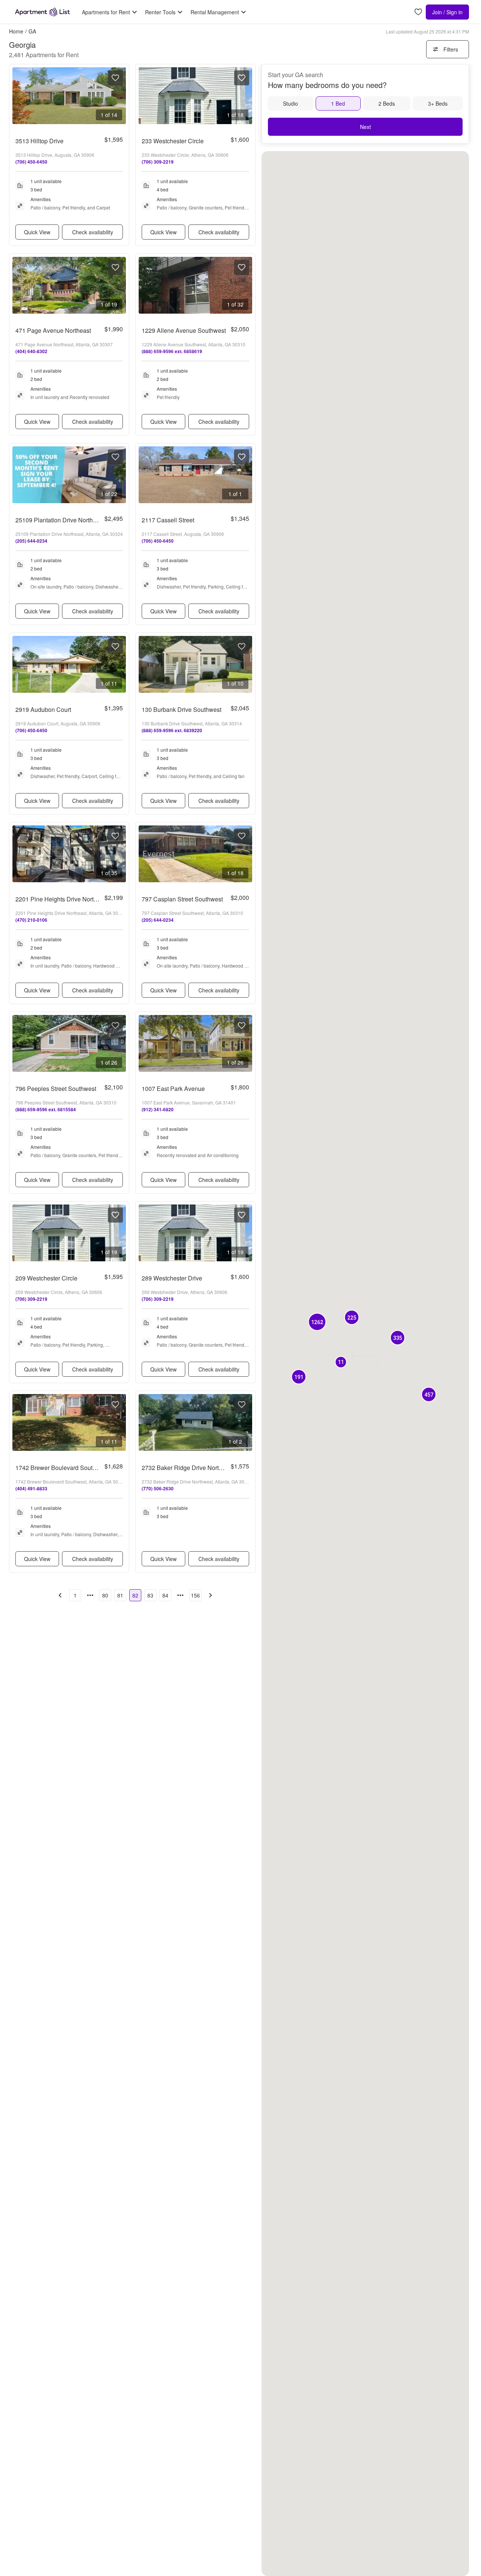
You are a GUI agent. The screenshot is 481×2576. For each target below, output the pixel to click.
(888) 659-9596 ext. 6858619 (172, 351)
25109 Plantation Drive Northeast (60, 520)
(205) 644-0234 (31, 541)
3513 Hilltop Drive (39, 141)
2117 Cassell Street (168, 520)
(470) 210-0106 (31, 920)
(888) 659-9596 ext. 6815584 (46, 1109)
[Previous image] (18, 96)
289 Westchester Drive (172, 1278)
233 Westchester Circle (173, 141)
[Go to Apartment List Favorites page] (418, 12)
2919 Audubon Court (43, 709)
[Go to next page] (210, 1595)
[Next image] (120, 96)
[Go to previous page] (60, 1595)
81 (120, 1595)
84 (165, 1595)
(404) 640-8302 (31, 351)
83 (150, 1595)
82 (135, 1595)
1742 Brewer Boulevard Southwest (62, 1468)
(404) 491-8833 (31, 1488)
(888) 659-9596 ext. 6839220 (172, 730)
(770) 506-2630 (158, 1488)
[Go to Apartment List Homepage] (42, 12)
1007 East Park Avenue (173, 1089)
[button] (317, 1322)
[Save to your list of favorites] (115, 78)
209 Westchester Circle (46, 1278)
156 (195, 1595)
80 (105, 1595)
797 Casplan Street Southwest (182, 899)
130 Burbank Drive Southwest (182, 709)
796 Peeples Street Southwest (56, 1089)
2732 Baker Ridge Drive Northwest (188, 1468)
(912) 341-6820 (158, 1109)
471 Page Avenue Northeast (53, 330)
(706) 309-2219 (158, 162)
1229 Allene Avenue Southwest (184, 330)
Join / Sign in (447, 12)
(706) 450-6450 (31, 162)
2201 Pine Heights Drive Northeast (62, 899)
